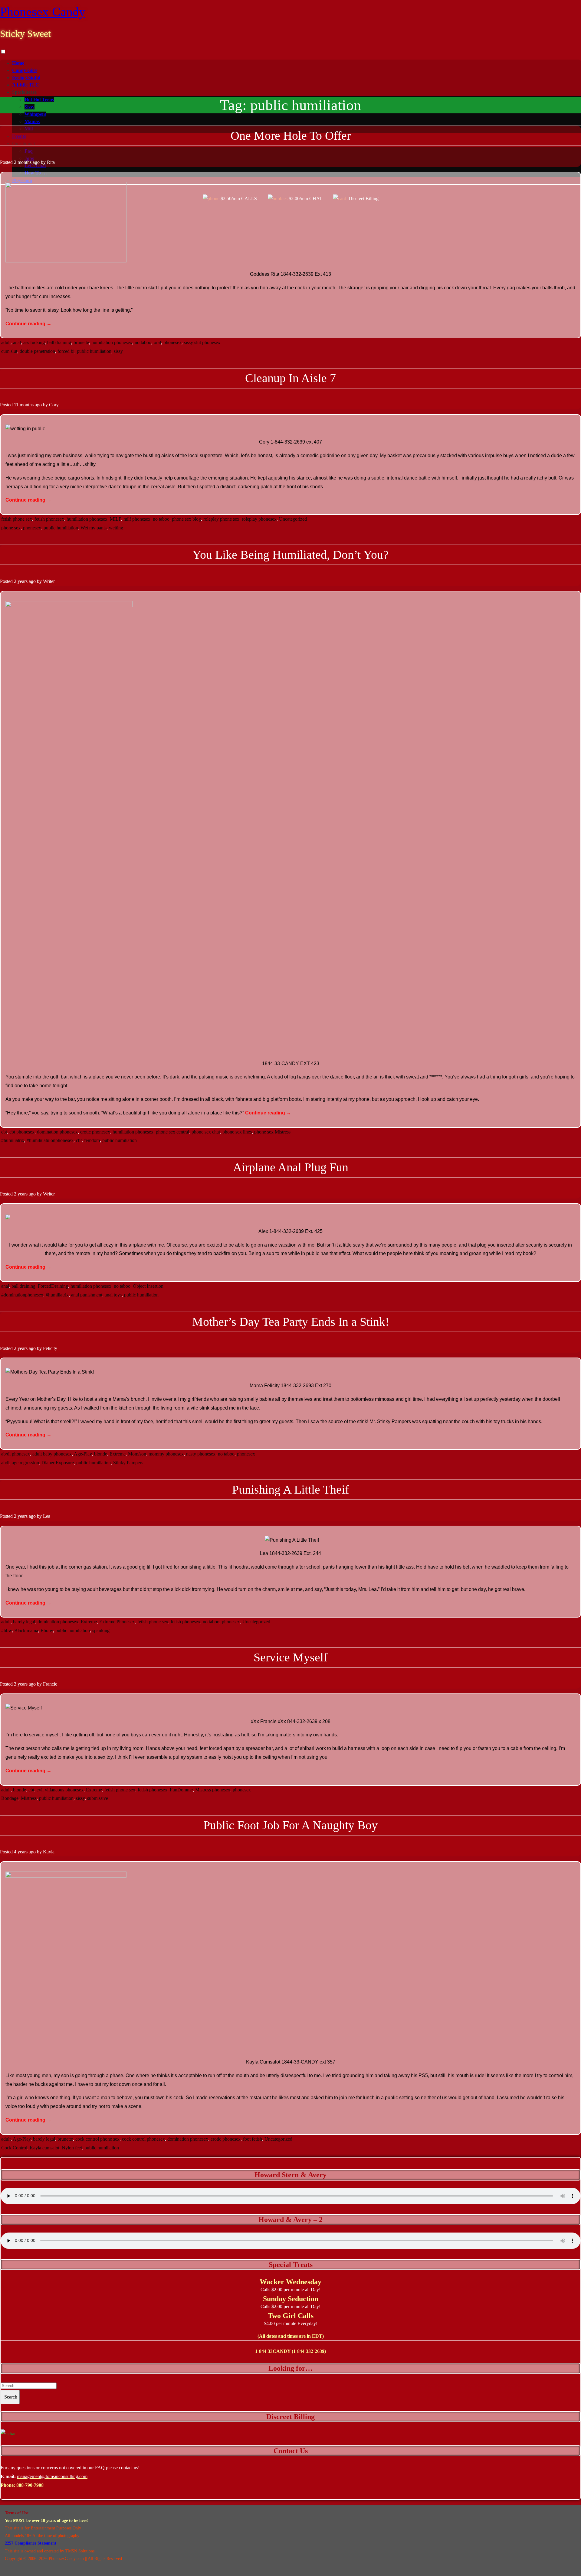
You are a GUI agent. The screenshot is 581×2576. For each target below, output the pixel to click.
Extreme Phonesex (117, 1622)
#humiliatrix (13, 1140)
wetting (116, 528)
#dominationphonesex (22, 1295)
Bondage (10, 1798)
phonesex (172, 342)
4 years (21, 1852)
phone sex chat (206, 1132)
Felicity (50, 1348)
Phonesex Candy (43, 12)
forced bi (66, 351)
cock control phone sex (97, 2139)
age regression (25, 1463)
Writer (49, 581)
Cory (54, 405)
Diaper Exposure (58, 1463)
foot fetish (253, 2139)
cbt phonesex (22, 1132)
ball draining (59, 342)
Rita (51, 162)
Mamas (32, 121)
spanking (101, 1630)
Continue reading (28, 324)
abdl (5, 1463)
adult (6, 342)
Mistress (29, 1798)
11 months (24, 405)
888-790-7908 (30, 2485)
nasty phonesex (201, 1454)
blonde (101, 1454)
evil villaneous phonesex (60, 1790)
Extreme (118, 1454)
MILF (115, 519)
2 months (23, 162)
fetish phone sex (17, 519)
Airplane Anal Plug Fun (291, 1167)
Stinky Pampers (128, 1463)
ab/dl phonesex (16, 1454)
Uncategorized (293, 519)
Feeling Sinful (26, 78)
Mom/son (137, 1454)
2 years (21, 581)
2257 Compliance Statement (31, 2543)
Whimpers (35, 114)
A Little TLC (26, 85)
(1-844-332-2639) (309, 2351)
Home (18, 63)
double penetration (37, 351)
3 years (21, 1684)
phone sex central (172, 1132)
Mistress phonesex (213, 1790)
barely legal (24, 1622)
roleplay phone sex (221, 519)
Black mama (26, 1630)
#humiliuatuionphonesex (50, 1140)
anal (17, 342)
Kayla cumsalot (44, 2148)
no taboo (143, 342)
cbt (4, 1132)
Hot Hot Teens (39, 100)
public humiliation (94, 351)
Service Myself (290, 1657)
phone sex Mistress (272, 1132)
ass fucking (34, 342)
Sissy (30, 107)
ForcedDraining (53, 1286)
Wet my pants (94, 528)
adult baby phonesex (52, 1454)
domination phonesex (57, 1132)
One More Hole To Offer (291, 136)
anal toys (113, 1295)
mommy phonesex (166, 1454)
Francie (50, 1684)
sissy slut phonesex (202, 342)
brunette (81, 342)
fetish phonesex (49, 519)
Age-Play (83, 1454)
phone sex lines (237, 1132)
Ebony (47, 1630)
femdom (92, 1140)
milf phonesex (137, 519)
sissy (118, 351)
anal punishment (87, 1295)
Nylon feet (72, 2148)
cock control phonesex (143, 2139)
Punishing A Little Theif (290, 1490)
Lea (47, 1516)
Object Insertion (148, 1286)
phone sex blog (186, 519)
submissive (98, 1798)
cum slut (9, 351)
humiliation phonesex (112, 342)
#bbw (7, 1630)
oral (157, 342)
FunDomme (181, 1790)
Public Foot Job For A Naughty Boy (290, 1825)
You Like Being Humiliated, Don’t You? (290, 555)
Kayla (49, 1852)
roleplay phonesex (259, 519)
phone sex (11, 528)
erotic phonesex (95, 1132)
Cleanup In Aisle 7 (290, 378)
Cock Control (14, 2148)
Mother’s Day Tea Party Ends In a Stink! (291, 1322)
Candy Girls (25, 70)
